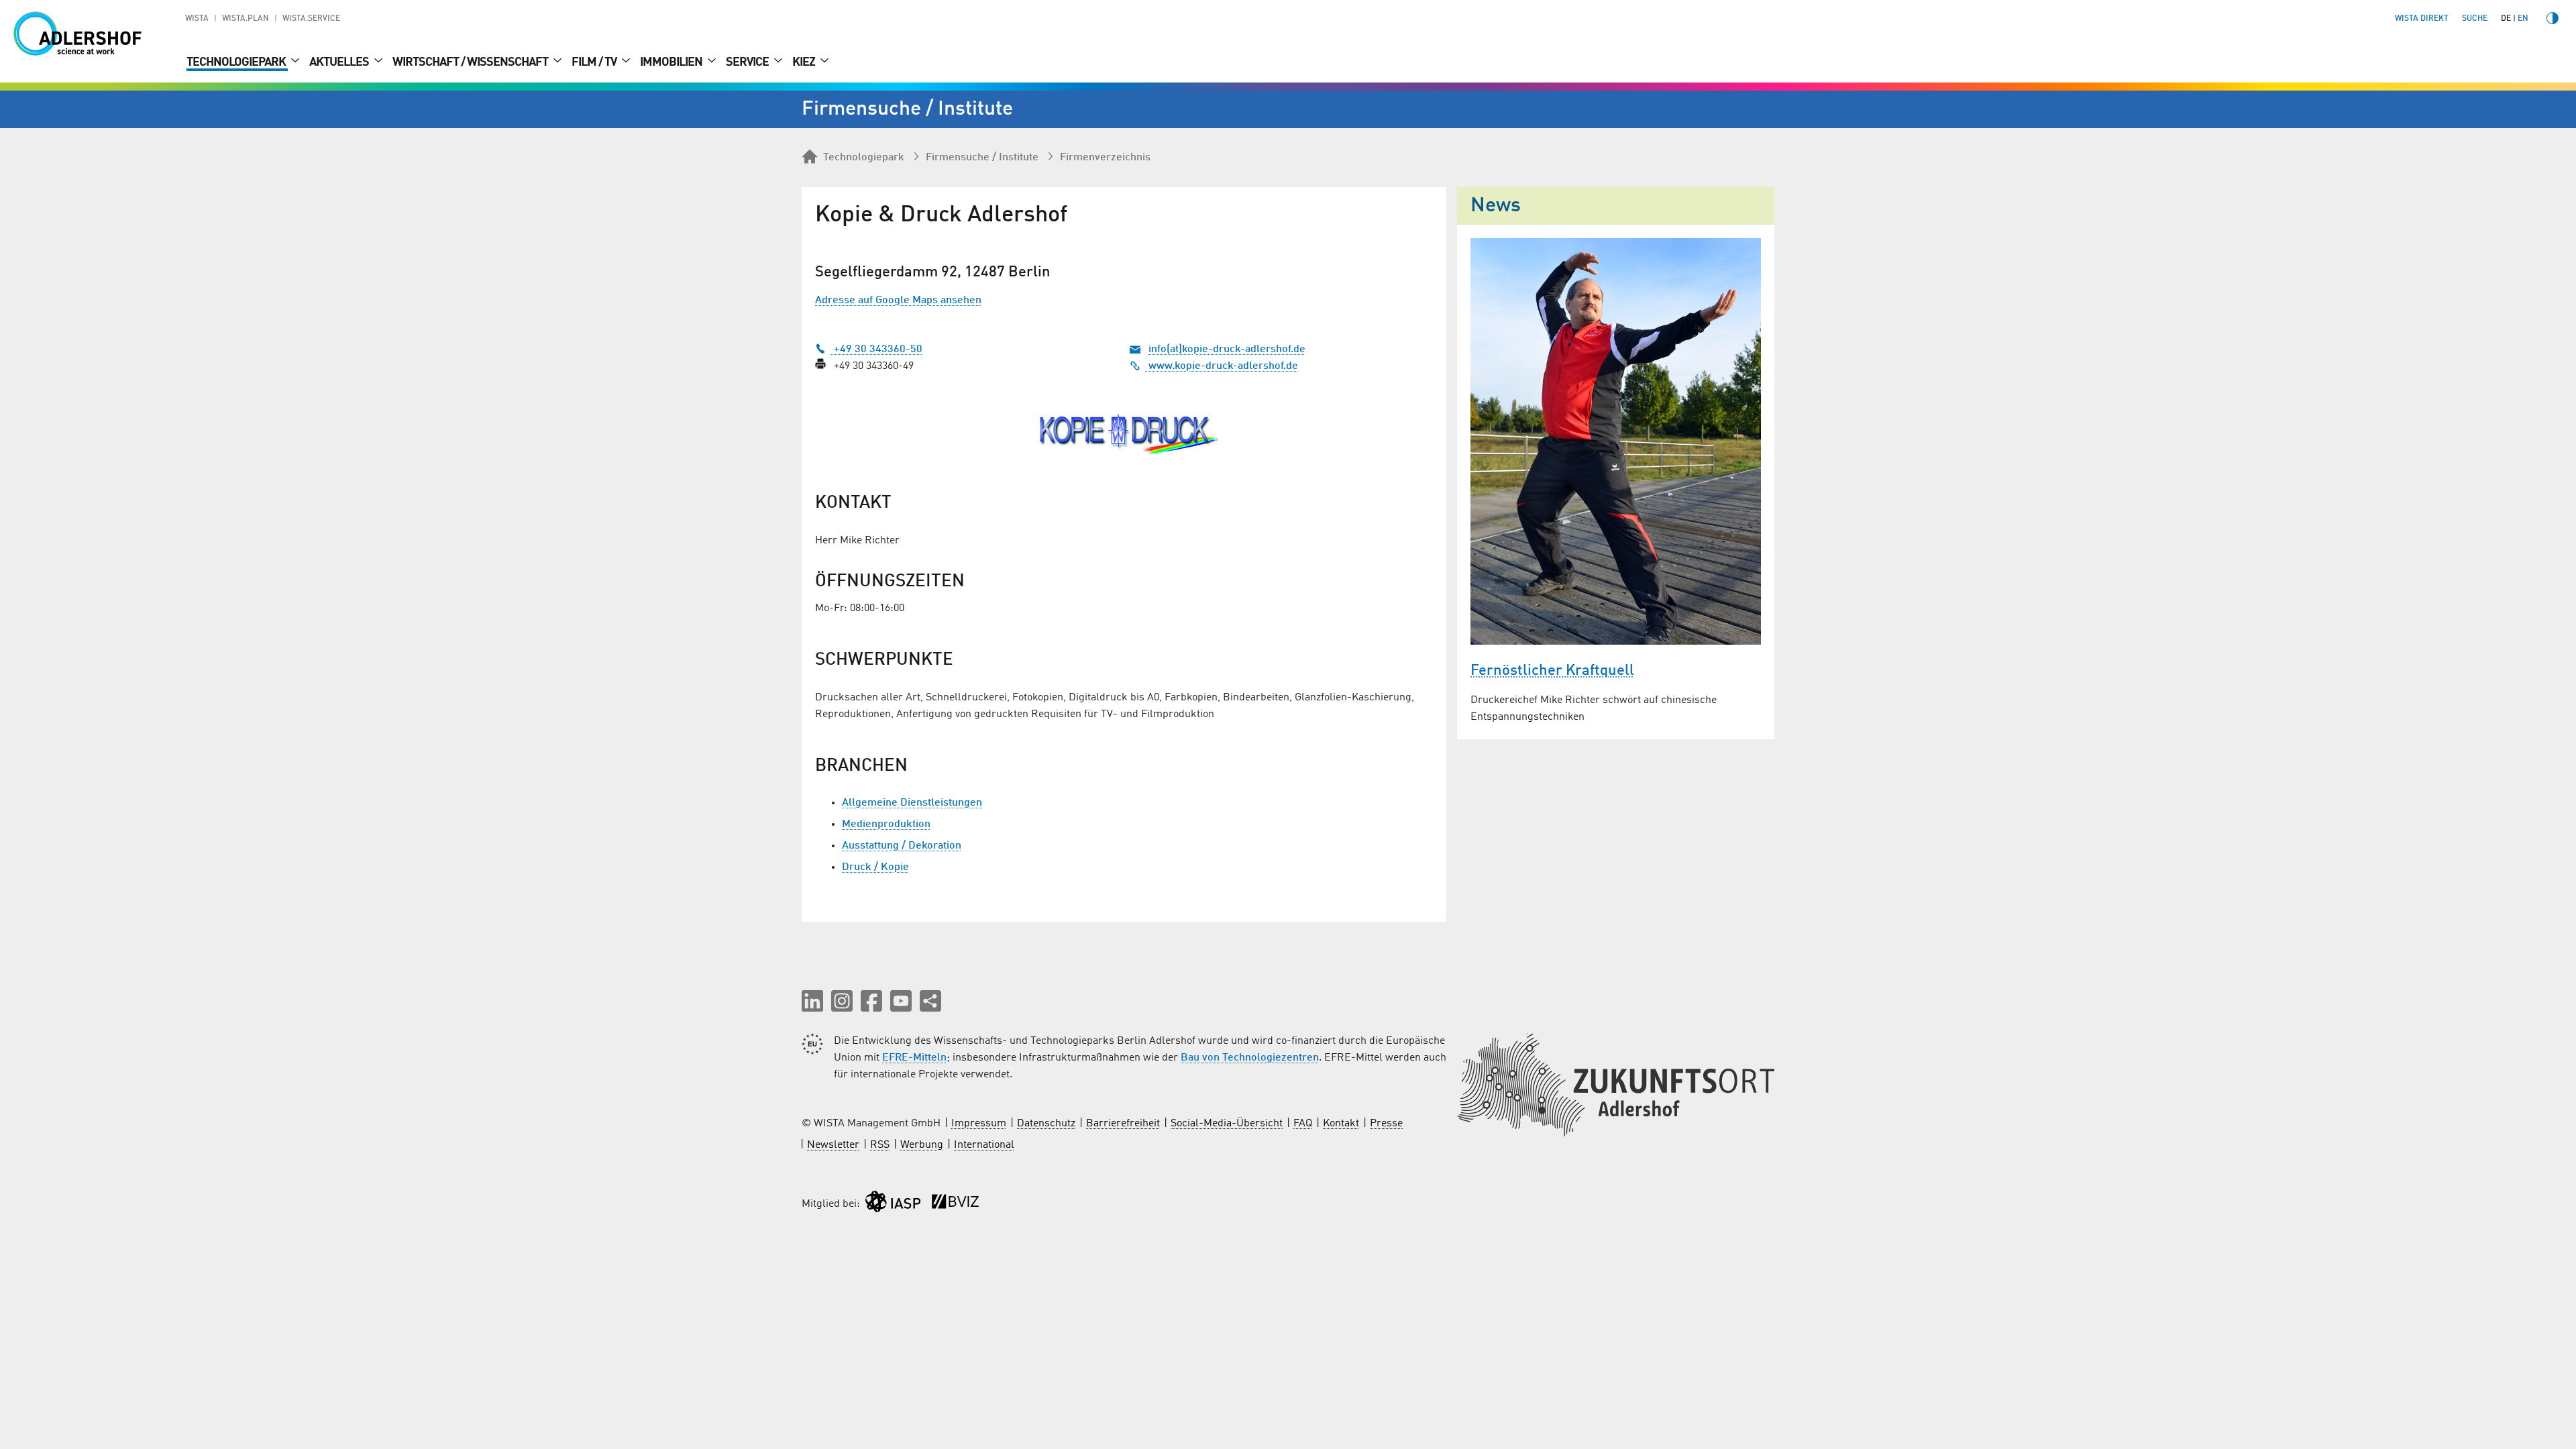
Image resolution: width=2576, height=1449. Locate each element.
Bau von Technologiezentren (1250, 1058)
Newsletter (833, 1145)
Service (748, 62)
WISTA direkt (2422, 19)
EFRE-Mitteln (914, 1058)
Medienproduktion (886, 824)
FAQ (1303, 1124)
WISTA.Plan (246, 19)
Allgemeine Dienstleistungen (912, 803)
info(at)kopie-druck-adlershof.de (1227, 350)
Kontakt (1341, 1124)
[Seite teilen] (930, 1001)
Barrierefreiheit (1123, 1124)
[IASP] (893, 1204)
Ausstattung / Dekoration (902, 846)
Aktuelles (340, 62)
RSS (880, 1145)
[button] (812, 1001)
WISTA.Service (311, 19)
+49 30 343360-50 (877, 350)
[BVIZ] (955, 1204)
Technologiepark (237, 62)
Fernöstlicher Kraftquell (1552, 671)
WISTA (197, 19)
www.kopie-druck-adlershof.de (1222, 366)
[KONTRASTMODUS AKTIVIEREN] (2553, 18)
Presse (1386, 1124)
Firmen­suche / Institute (982, 158)
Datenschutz (1046, 1124)
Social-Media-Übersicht (1227, 1124)
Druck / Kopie (875, 867)
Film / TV (595, 62)
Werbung (922, 1145)
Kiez (805, 62)
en (2523, 19)
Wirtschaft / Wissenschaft (471, 62)
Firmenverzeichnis (1105, 158)
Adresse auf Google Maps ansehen (898, 301)
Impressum (979, 1124)
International (984, 1145)
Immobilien (672, 62)
